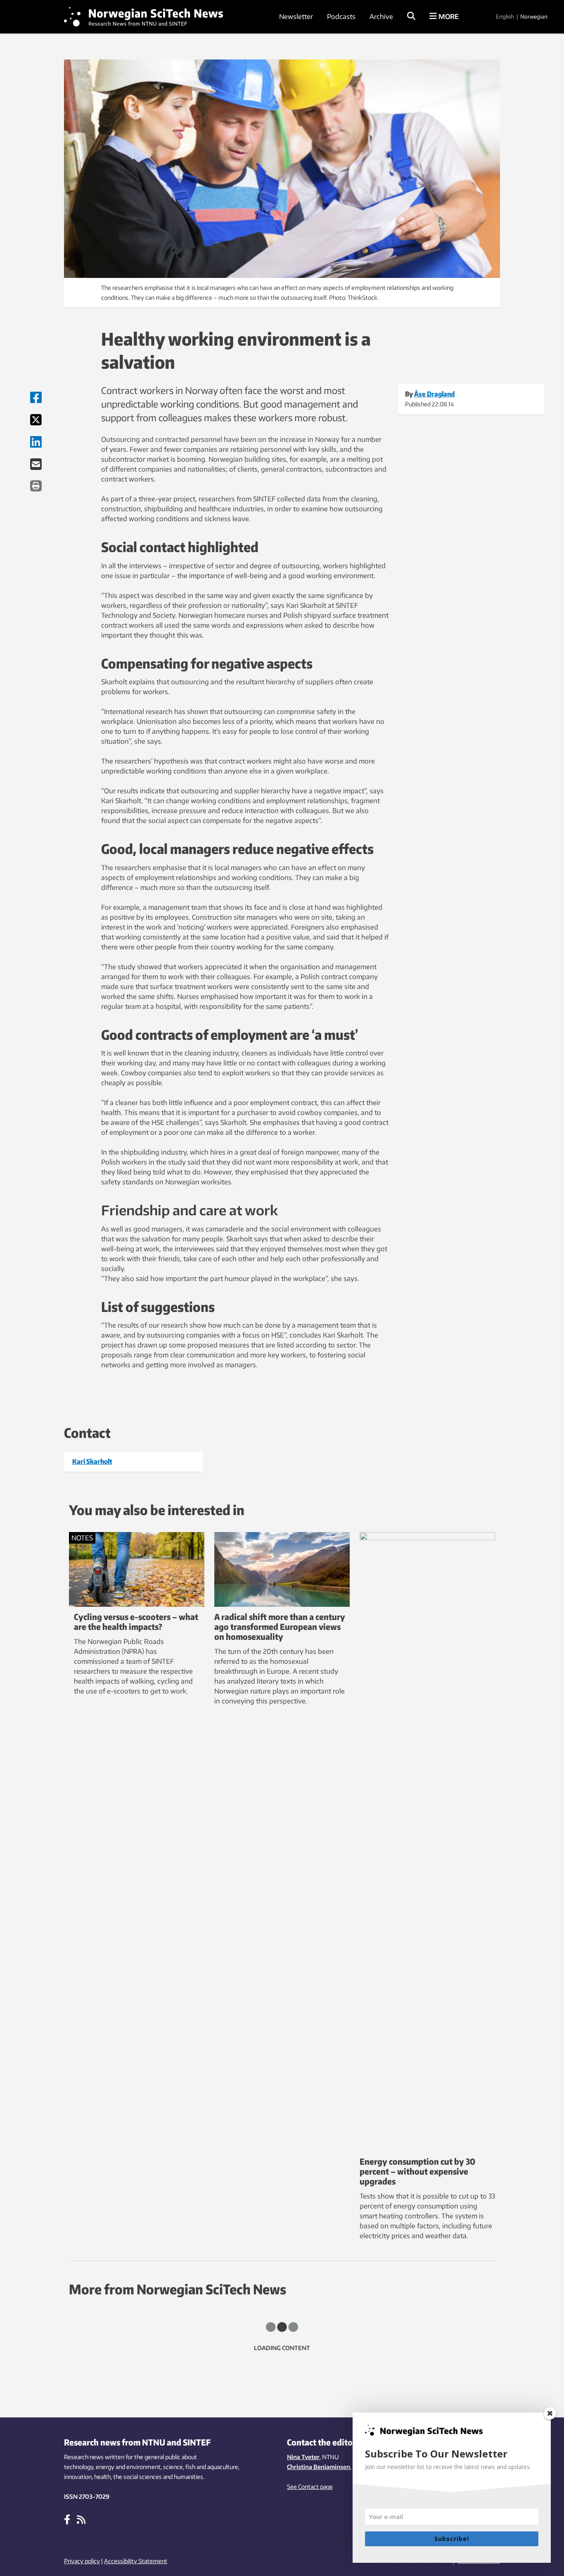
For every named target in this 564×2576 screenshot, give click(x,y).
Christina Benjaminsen (319, 2467)
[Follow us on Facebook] (67, 2519)
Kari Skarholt (92, 1461)
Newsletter (296, 17)
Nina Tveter (303, 2457)
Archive (381, 17)
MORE (448, 17)
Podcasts (341, 17)
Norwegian (534, 17)
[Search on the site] (411, 17)
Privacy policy (82, 2561)
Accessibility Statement (136, 2561)
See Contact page (310, 2487)
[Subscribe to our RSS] (81, 2519)
